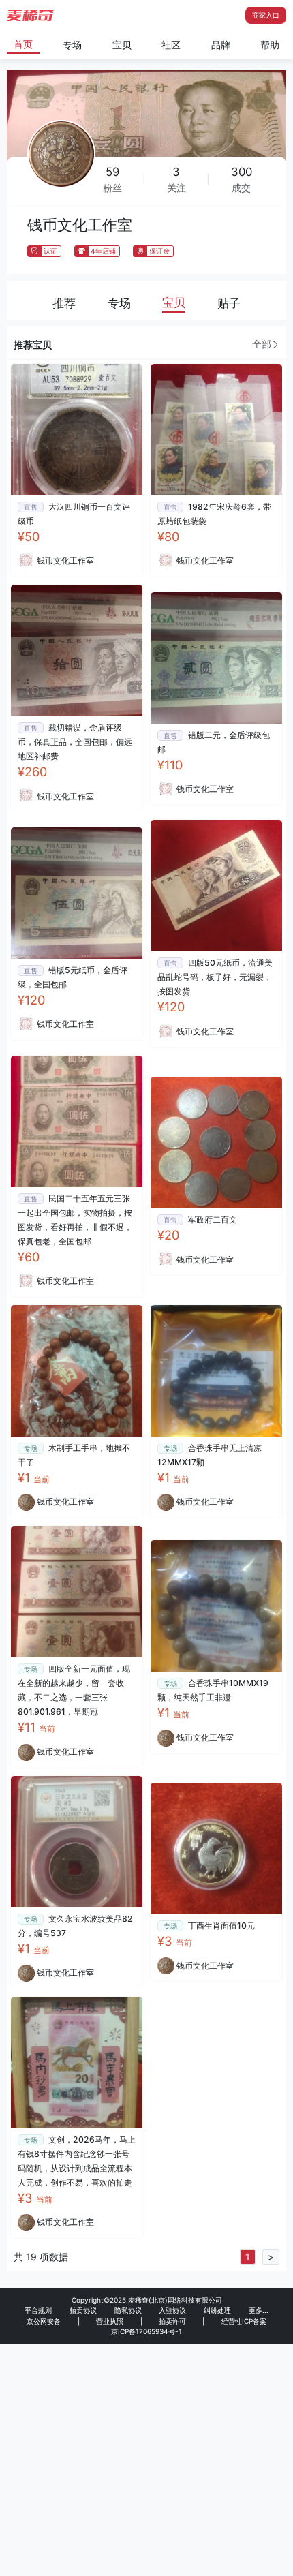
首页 (23, 44)
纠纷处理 (217, 2310)
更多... (259, 2310)
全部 (262, 344)
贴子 (229, 303)
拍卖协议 (83, 2310)
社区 (171, 45)
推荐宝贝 (33, 344)
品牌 (221, 45)
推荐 (64, 303)
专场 (72, 45)
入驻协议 (172, 2310)
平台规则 (38, 2310)
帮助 (270, 45)
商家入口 (266, 15)
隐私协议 (128, 2310)
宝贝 (122, 45)
